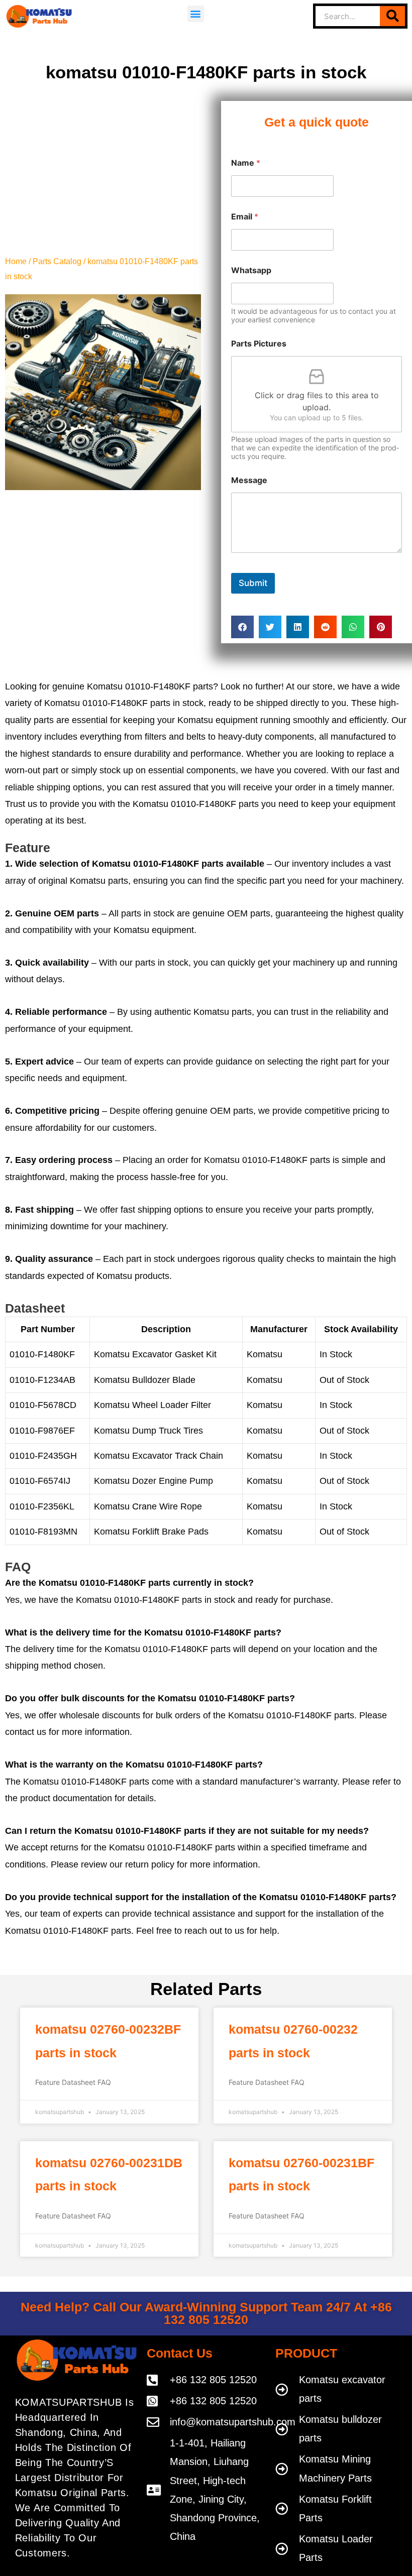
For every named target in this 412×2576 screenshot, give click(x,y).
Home (16, 261)
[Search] (392, 16)
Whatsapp (251, 270)
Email (245, 217)
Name (246, 163)
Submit (253, 583)
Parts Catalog (57, 261)
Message (249, 480)
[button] (196, 14)
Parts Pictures (259, 344)
